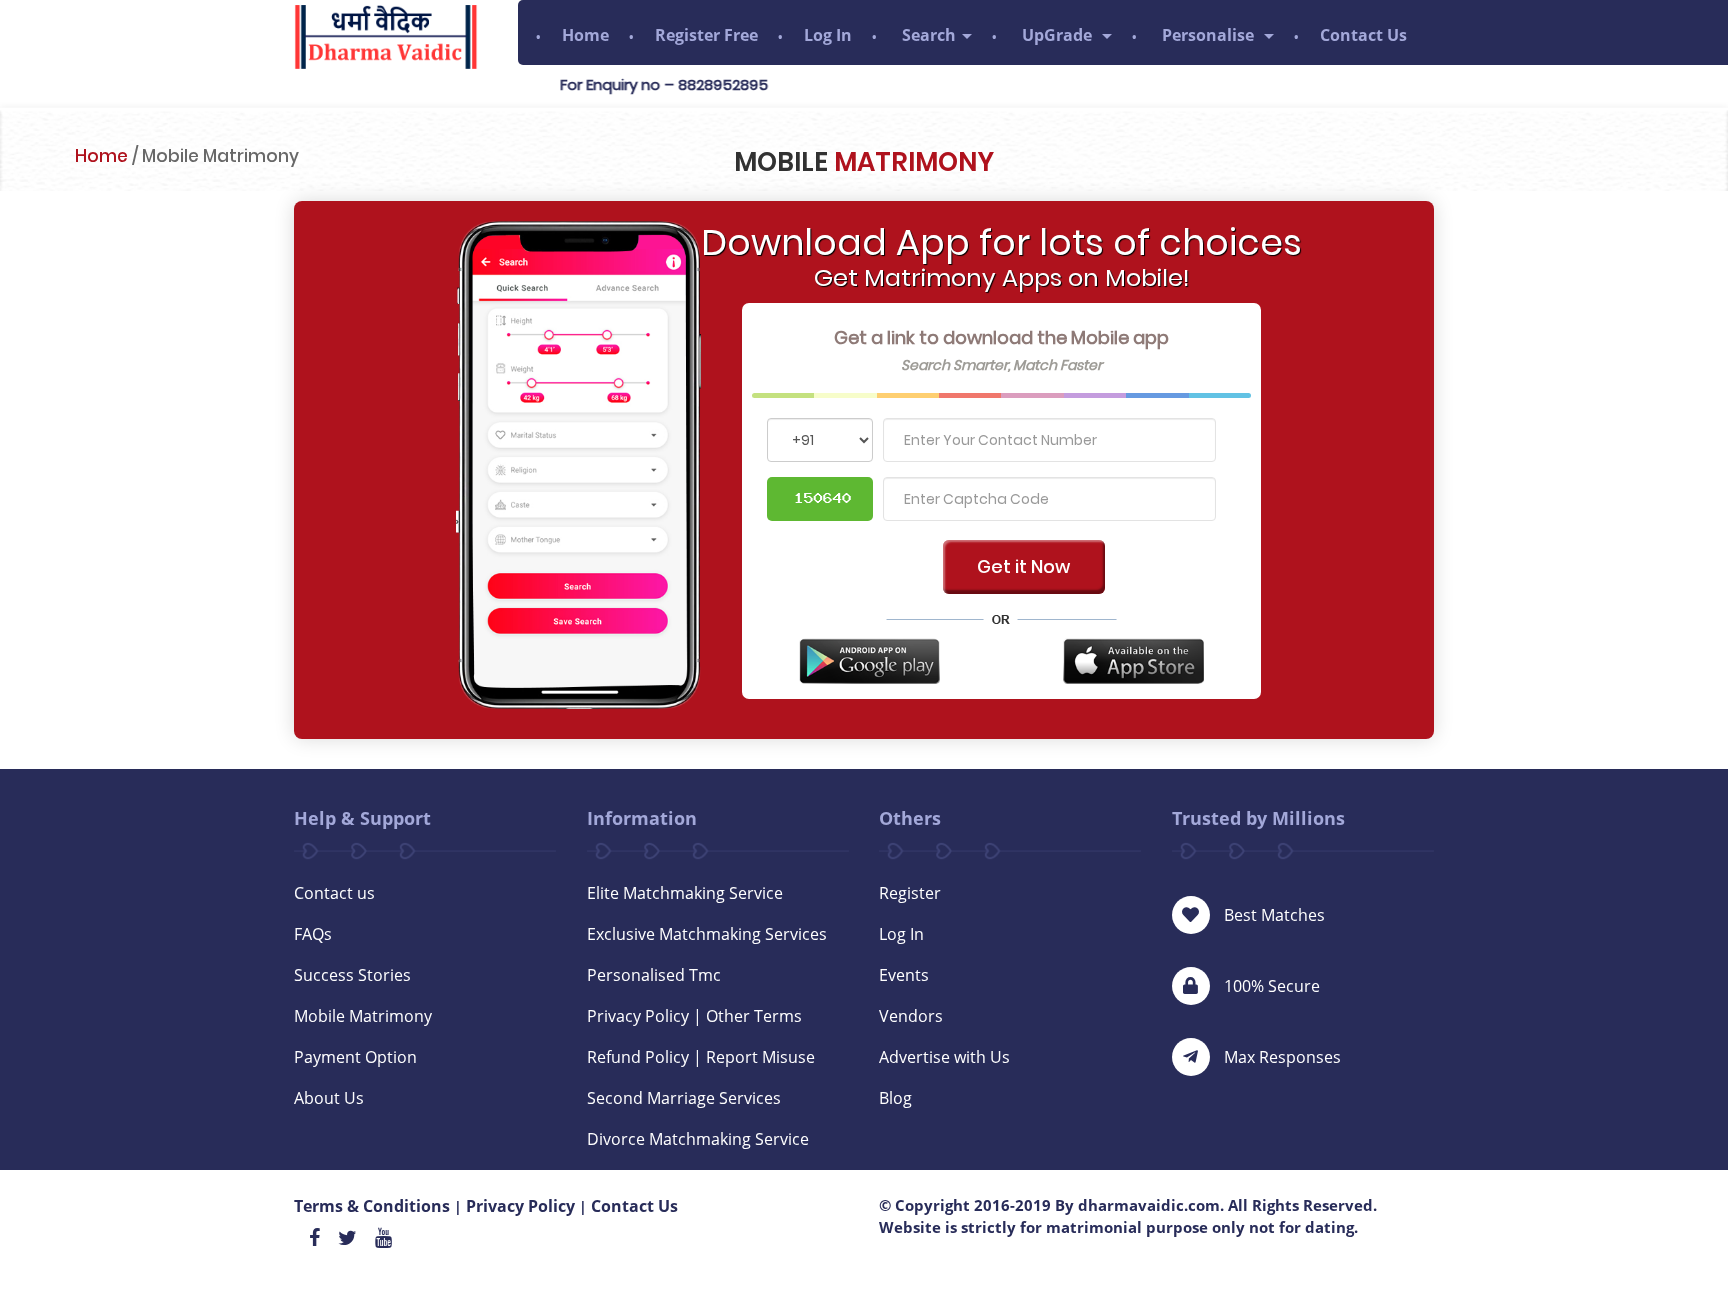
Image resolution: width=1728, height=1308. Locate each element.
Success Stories (352, 975)
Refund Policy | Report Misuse (701, 1057)
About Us (329, 1098)
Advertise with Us (944, 1057)
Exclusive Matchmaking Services (707, 934)
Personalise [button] (1210, 35)
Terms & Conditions (372, 1206)
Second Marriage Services (684, 1098)
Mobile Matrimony (363, 1016)
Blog (895, 1098)
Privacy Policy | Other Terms (694, 1016)
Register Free (706, 35)
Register (910, 893)
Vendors (911, 1016)
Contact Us (1363, 35)
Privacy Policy (520, 1206)
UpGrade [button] (1059, 35)
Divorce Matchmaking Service (698, 1139)
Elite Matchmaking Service (685, 893)
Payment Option (355, 1057)
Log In (828, 35)
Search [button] (929, 35)
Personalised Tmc (654, 975)
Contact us (334, 893)
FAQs (313, 934)
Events (904, 975)
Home (585, 35)
